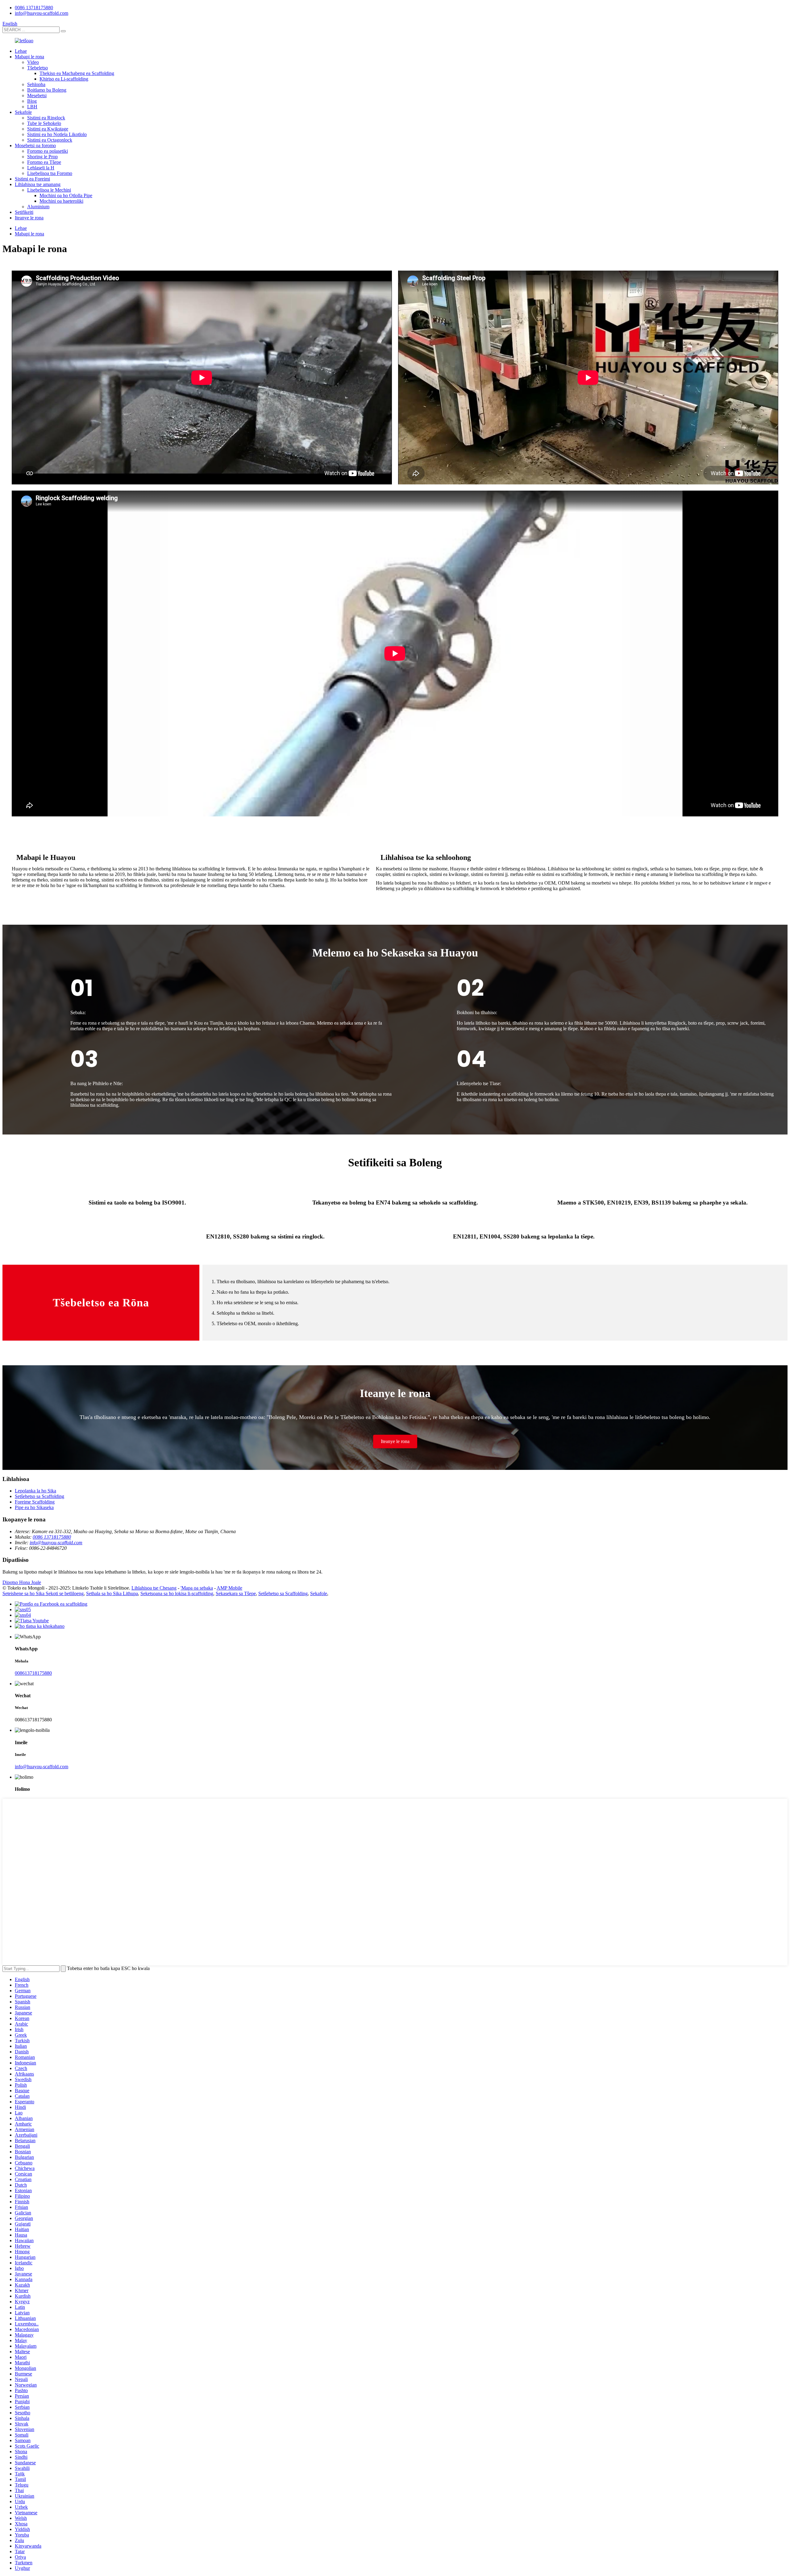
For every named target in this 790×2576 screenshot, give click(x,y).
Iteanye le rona (29, 218)
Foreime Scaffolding (35, 1502)
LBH (32, 107)
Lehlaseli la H (41, 168)
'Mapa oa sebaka (197, 1588)
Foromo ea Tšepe (44, 162)
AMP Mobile (229, 1588)
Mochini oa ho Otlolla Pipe (66, 195)
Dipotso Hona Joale (22, 1582)
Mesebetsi (37, 95)
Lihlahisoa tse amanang (38, 184)
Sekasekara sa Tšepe (236, 1593)
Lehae (21, 51)
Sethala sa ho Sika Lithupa (112, 1593)
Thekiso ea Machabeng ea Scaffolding (77, 73)
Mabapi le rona (29, 57)
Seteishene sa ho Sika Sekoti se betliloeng (43, 1593)
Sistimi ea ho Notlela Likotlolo (57, 134)
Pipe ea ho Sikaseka (34, 1507)
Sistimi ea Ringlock (46, 118)
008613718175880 (33, 1673)
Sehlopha (36, 84)
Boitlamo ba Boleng (47, 90)
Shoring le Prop (42, 157)
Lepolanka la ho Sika (35, 1491)
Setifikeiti (24, 212)
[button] (395, 1441)
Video (33, 62)
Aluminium (38, 207)
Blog (32, 101)
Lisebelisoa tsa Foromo (50, 173)
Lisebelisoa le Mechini (49, 190)
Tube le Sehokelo (44, 123)
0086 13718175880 (34, 8)
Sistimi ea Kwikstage (48, 129)
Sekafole (23, 112)
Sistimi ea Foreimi (32, 179)
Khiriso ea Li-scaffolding (64, 79)
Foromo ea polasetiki (48, 151)
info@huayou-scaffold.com (42, 13)
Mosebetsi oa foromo (35, 145)
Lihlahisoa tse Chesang (154, 1588)
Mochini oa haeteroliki (61, 201)
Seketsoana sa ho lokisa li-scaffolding (177, 1593)
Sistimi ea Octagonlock (50, 140)
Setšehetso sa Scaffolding (39, 1496)
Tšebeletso (37, 68)
